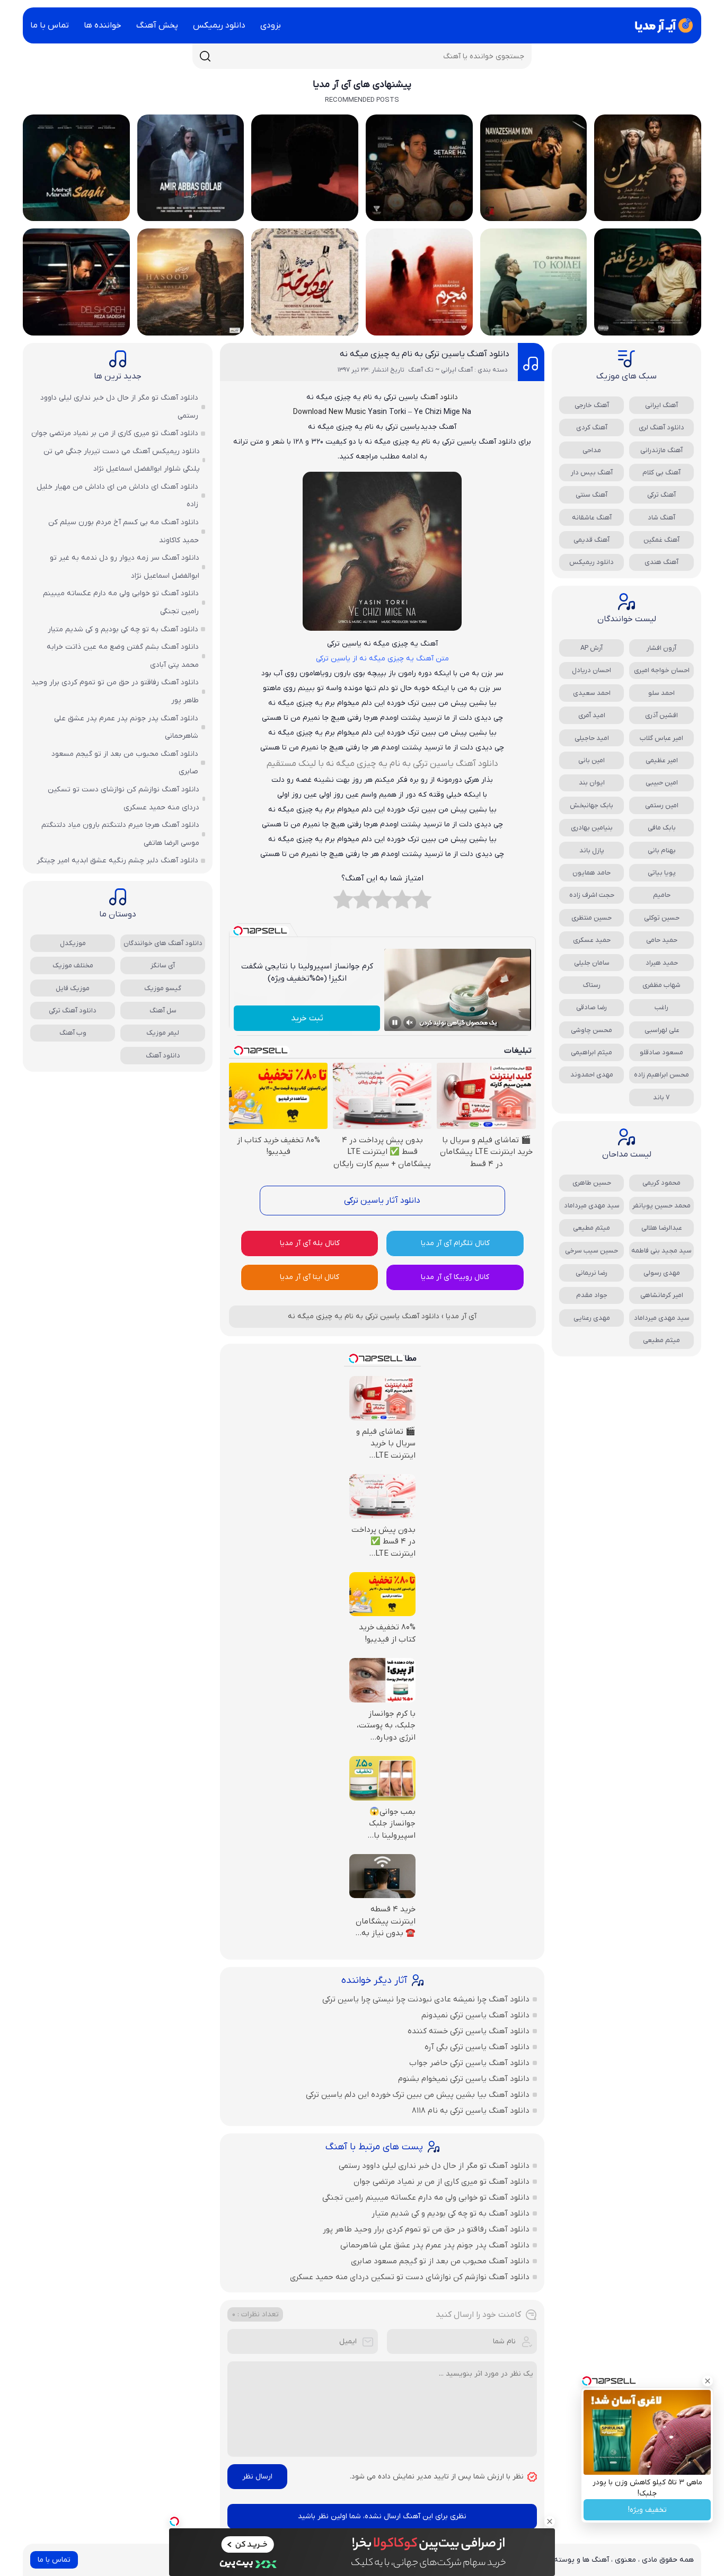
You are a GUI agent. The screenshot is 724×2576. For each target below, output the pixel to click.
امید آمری (592, 715)
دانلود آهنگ (439, 397)
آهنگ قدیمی (591, 540)
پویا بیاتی (662, 873)
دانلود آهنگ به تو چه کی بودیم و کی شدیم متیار (451, 2213)
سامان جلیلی (592, 963)
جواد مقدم (592, 1295)
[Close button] (708, 2381)
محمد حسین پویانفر (661, 1206)
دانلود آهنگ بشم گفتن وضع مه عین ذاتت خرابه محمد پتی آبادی (123, 656)
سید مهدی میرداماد (592, 1206)
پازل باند (592, 850)
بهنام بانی (662, 850)
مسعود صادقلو (661, 1052)
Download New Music (329, 412)
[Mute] (410, 1022)
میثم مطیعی (591, 1228)
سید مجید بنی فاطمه (661, 1251)
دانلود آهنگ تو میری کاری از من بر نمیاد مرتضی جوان (442, 2182)
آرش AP (591, 648)
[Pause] (395, 1022)
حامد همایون (591, 873)
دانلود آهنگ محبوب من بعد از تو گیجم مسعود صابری (440, 2261)
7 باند (661, 1097)
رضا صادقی (591, 1007)
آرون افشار (661, 648)
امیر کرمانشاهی (662, 1295)
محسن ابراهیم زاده (661, 1075)
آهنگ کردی (592, 427)
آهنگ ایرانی (661, 405)
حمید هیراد (662, 963)
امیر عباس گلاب (661, 738)
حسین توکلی (662, 918)
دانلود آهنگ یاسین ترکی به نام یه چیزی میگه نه (425, 354)
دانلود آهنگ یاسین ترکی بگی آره (477, 2047)
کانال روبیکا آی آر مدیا (455, 1277)
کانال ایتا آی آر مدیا (310, 1277)
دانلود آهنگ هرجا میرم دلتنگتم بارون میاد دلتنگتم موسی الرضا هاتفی (120, 834)
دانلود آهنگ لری (661, 427)
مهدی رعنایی (592, 1318)
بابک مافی (662, 828)
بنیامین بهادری (592, 828)
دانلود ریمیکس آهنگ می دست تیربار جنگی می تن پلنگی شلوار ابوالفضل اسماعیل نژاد (122, 460)
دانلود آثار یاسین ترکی (382, 1201)
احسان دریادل (591, 670)
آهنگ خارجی (592, 405)
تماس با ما (50, 25)
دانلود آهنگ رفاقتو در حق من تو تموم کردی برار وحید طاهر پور (426, 2229)
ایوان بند (592, 783)
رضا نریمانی (591, 1273)
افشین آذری (661, 715)
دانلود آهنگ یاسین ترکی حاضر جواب (469, 2063)
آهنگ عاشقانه (592, 518)
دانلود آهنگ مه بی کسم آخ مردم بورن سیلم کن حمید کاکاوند (123, 531)
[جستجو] (205, 56)
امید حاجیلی (592, 738)
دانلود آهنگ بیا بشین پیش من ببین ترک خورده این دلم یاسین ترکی (418, 2095)
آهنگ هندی (661, 562)
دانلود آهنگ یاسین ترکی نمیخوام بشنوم (464, 2079)
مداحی (592, 450)
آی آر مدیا (461, 1316)
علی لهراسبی (662, 1030)
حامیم (662, 895)
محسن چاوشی (591, 1030)
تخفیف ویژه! (647, 2510)
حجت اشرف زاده (592, 895)
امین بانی (591, 760)
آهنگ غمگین (661, 540)
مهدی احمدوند (592, 1075)
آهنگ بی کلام (661, 473)
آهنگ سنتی (591, 495)
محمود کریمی (661, 1183)
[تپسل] (174, 2521)
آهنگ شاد (661, 518)
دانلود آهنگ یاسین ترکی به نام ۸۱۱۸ (471, 2111)
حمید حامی (662, 940)
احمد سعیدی (592, 693)
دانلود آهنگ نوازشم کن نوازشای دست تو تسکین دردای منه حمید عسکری (410, 2277)
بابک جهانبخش (591, 805)
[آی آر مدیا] (662, 25)
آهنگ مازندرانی (661, 450)
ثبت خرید (307, 1018)
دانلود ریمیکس (219, 25)
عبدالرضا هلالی (662, 1228)
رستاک (592, 985)
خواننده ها (103, 25)
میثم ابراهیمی (591, 1052)
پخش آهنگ (157, 25)
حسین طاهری (592, 1183)
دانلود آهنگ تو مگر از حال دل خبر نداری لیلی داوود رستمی (434, 2166)
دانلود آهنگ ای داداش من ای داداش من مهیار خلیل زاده (117, 496)
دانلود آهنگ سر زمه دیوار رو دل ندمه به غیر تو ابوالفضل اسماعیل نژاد (125, 567)
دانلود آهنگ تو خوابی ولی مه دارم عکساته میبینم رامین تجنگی (426, 2198)
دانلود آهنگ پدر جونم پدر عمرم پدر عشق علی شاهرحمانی (435, 2245)
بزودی (271, 25)
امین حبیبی (662, 783)
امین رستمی (662, 805)
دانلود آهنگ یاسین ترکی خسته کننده (469, 2031)
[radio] (422, 902)
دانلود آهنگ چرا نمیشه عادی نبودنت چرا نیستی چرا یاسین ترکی (426, 1999)
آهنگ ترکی (661, 495)
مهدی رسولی (662, 1273)
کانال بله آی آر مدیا (310, 1243)
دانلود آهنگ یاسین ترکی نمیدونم (475, 2015)
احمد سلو (661, 693)
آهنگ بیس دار (592, 473)
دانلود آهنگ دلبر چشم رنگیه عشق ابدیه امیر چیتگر (117, 861)
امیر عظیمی (662, 760)
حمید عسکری (592, 940)
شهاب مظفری (661, 985)
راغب (661, 1007)
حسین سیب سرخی (591, 1251)
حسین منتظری (591, 918)
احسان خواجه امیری (662, 670)
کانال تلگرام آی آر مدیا (455, 1243)
